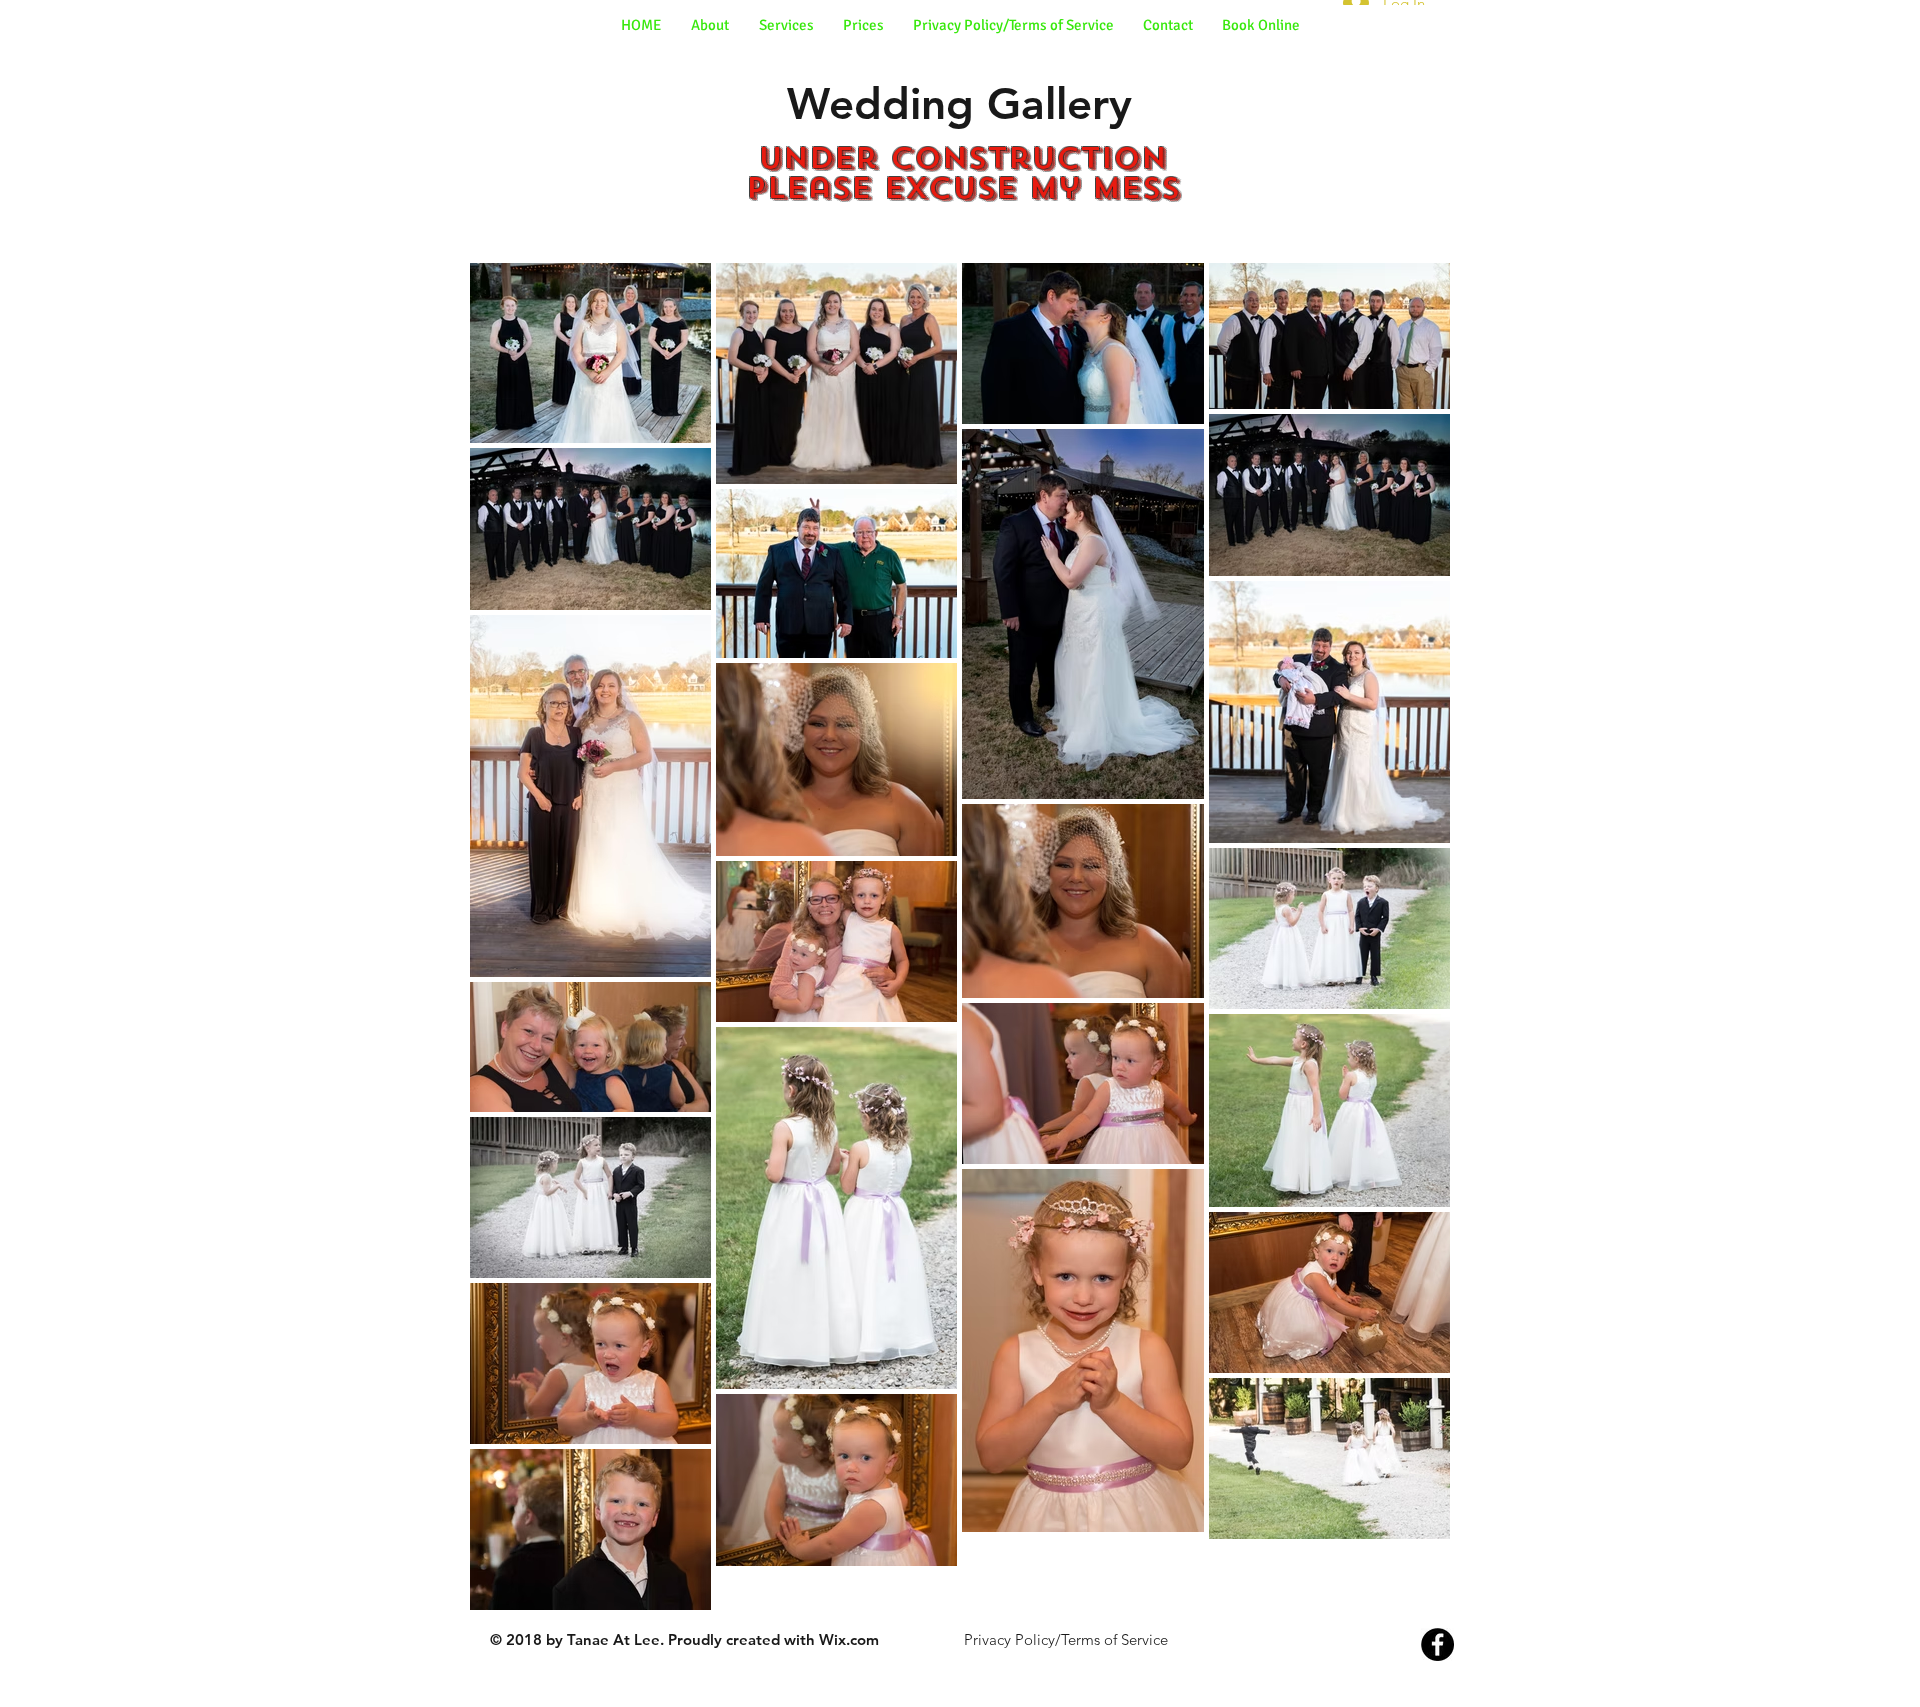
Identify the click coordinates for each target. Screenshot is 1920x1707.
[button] (786, 25)
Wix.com (849, 1639)
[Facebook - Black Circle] (1437, 1644)
